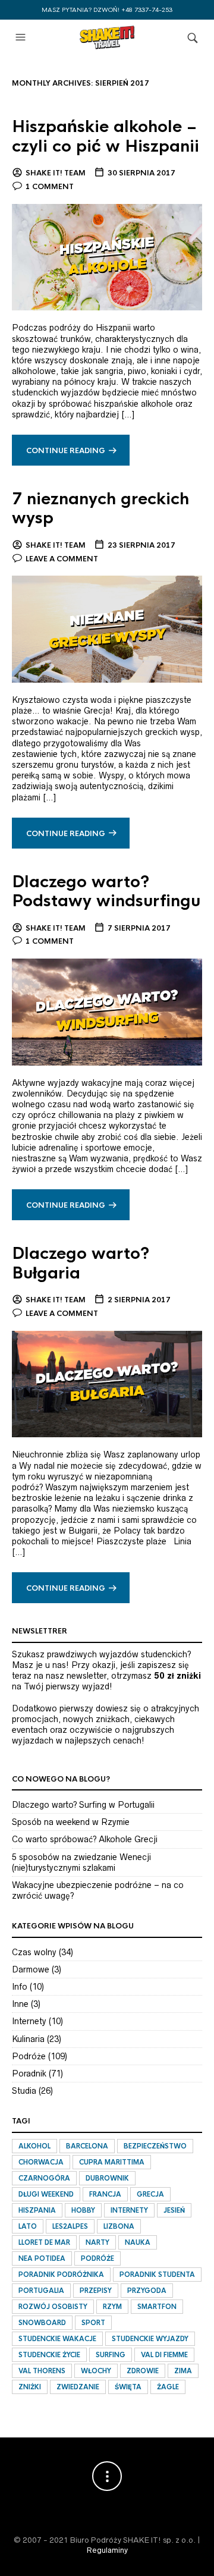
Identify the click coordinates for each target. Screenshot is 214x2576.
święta (128, 2387)
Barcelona (87, 2146)
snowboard (42, 2323)
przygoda (147, 2291)
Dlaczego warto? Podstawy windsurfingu (106, 891)
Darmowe (31, 1969)
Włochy (96, 2371)
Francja (105, 2194)
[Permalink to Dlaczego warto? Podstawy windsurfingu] (107, 1011)
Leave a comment (62, 559)
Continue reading (66, 451)
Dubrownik (107, 2178)
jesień (174, 2210)
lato (28, 2226)
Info (20, 1987)
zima (183, 2371)
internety (129, 2210)
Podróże (29, 2056)
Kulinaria (28, 2039)
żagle (168, 2387)
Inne (20, 2004)
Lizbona (119, 2226)
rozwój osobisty (53, 2307)
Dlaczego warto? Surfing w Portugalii (83, 1805)
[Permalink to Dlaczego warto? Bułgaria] (107, 1383)
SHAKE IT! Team (56, 173)
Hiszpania (37, 2210)
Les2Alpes (70, 2226)
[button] (22, 37)
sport (93, 2323)
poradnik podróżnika (61, 2275)
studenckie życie (49, 2355)
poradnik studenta (157, 2275)
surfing (111, 2355)
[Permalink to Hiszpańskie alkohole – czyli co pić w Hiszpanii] (107, 256)
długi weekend (46, 2194)
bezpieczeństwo (155, 2146)
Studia (24, 2091)
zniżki (30, 2387)
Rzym (112, 2307)
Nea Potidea (42, 2258)
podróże (97, 2258)
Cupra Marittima (112, 2162)
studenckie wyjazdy (150, 2339)
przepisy (96, 2291)
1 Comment (50, 187)
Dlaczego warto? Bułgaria (81, 1263)
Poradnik (29, 2074)
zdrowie (143, 2371)
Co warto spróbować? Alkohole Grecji (85, 1839)
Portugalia (41, 2291)
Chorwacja (41, 2162)
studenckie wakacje (57, 2339)
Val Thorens (42, 2371)
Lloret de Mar (44, 2242)
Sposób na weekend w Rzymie (71, 1822)
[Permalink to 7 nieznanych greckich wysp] (107, 629)
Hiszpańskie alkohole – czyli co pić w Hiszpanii (106, 136)
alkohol (34, 2146)
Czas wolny (34, 1952)
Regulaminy (107, 2550)
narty (97, 2242)
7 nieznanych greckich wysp (100, 508)
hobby (83, 2210)
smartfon (157, 2307)
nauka (138, 2242)
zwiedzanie (78, 2387)
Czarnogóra (44, 2178)
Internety (29, 2021)
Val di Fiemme (164, 2355)
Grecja (150, 2194)
